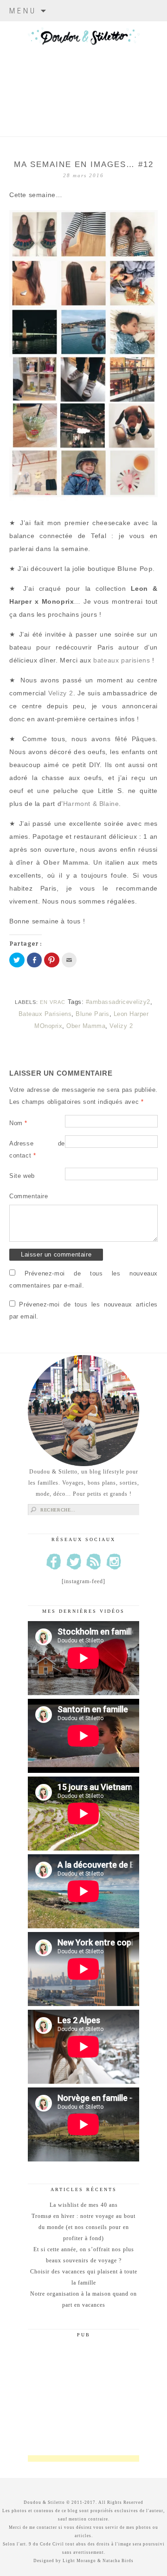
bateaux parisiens (123, 660)
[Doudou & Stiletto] (83, 67)
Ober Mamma (86, 1026)
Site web (22, 1176)
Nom (18, 1123)
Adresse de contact (37, 1149)
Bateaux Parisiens (45, 1014)
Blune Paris (93, 1014)
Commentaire (29, 1196)
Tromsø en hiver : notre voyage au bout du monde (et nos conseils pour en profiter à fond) (83, 2227)
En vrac (53, 1002)
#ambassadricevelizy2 (118, 1002)
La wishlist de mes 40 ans (84, 2205)
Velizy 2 (61, 693)
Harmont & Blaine (91, 804)
